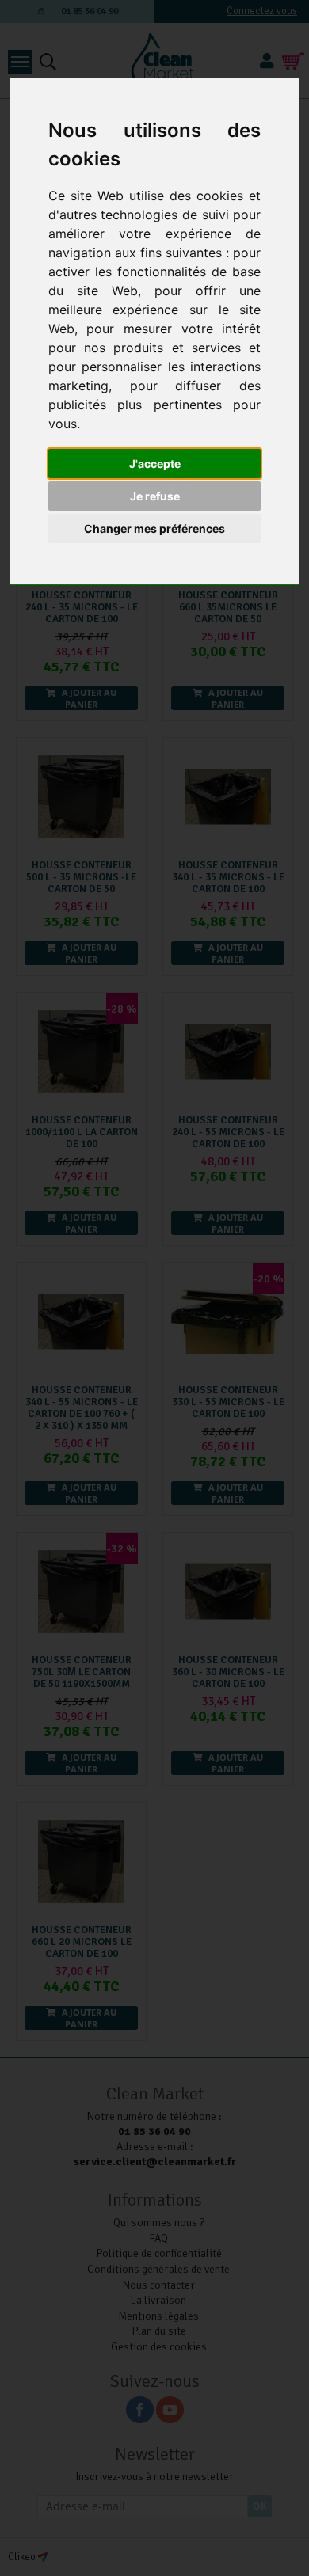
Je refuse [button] (155, 496)
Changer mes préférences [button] (154, 528)
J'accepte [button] (155, 464)
